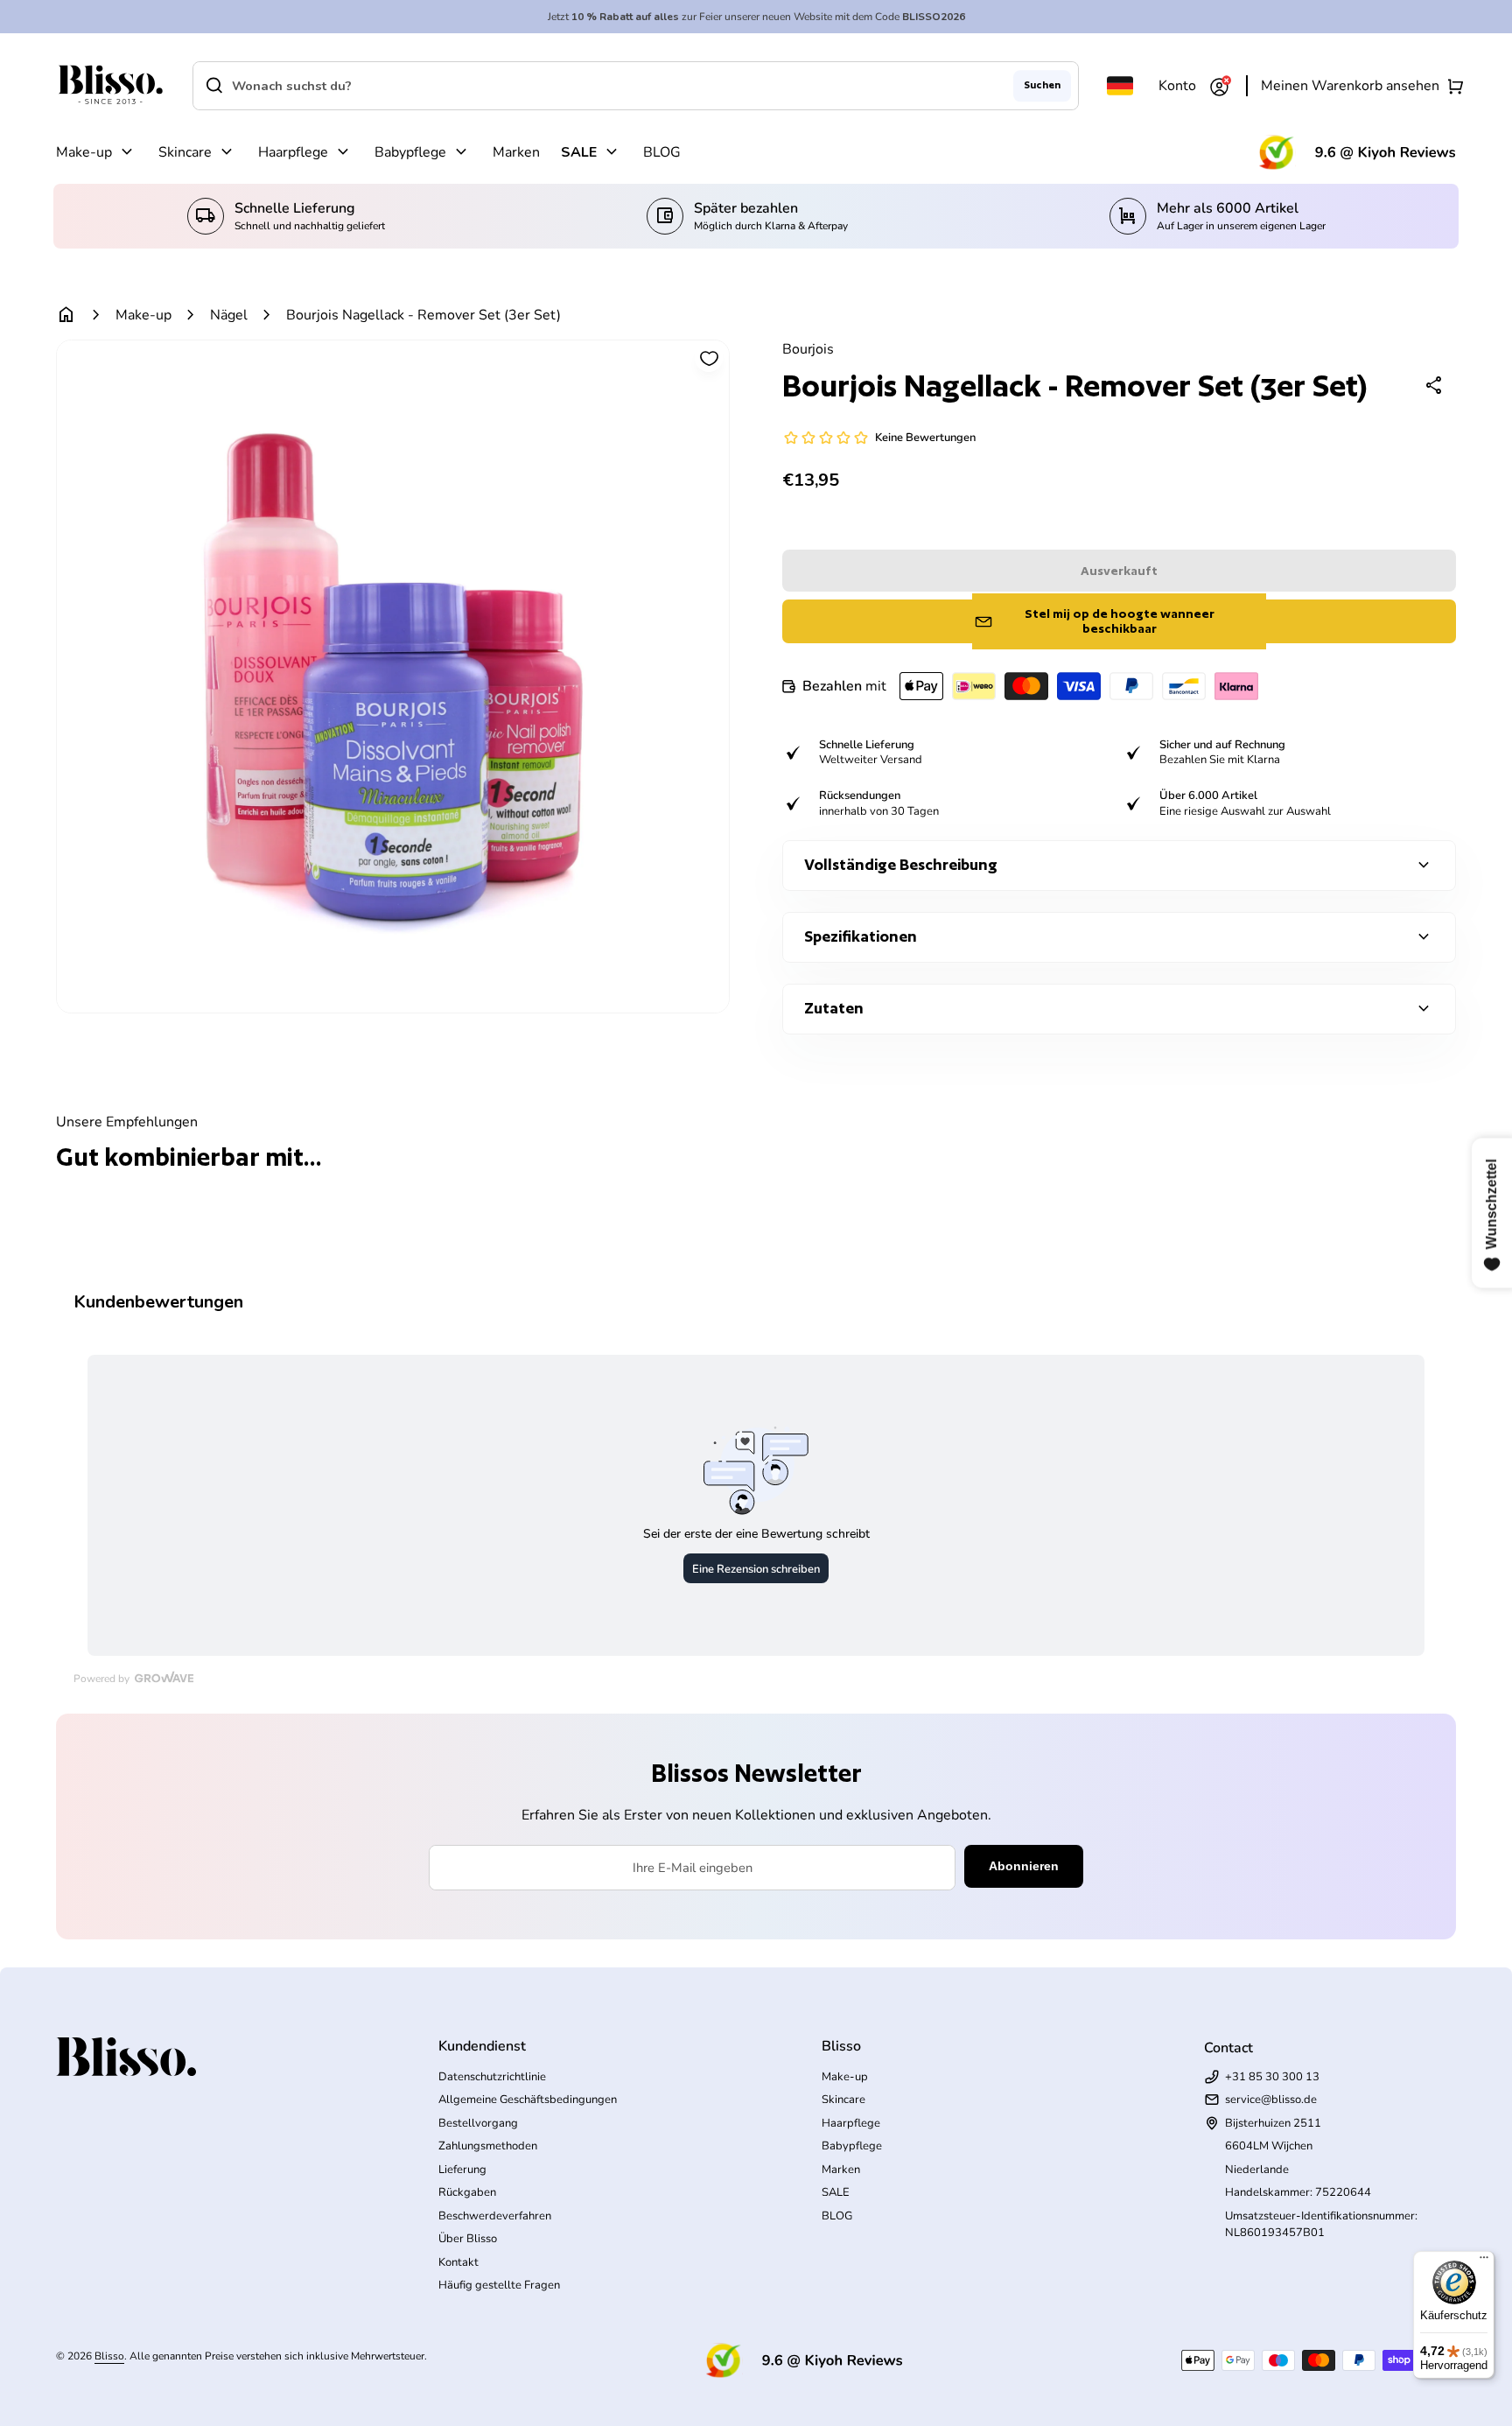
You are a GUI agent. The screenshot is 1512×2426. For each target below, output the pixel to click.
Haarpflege (293, 152)
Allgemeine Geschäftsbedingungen (528, 2100)
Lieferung (462, 2170)
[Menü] (1484, 2261)
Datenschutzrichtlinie (492, 2077)
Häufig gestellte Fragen (499, 2285)
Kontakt (458, 2262)
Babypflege (410, 152)
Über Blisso (468, 2239)
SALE (579, 152)
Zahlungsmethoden (488, 2146)
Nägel (229, 315)
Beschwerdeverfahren (495, 2216)
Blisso (109, 2356)
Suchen (1042, 85)
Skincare (185, 152)
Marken (516, 152)
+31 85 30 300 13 (1272, 2077)
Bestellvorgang (478, 2123)
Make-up (84, 152)
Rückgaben (467, 2192)
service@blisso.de (1271, 2100)
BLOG (662, 152)
